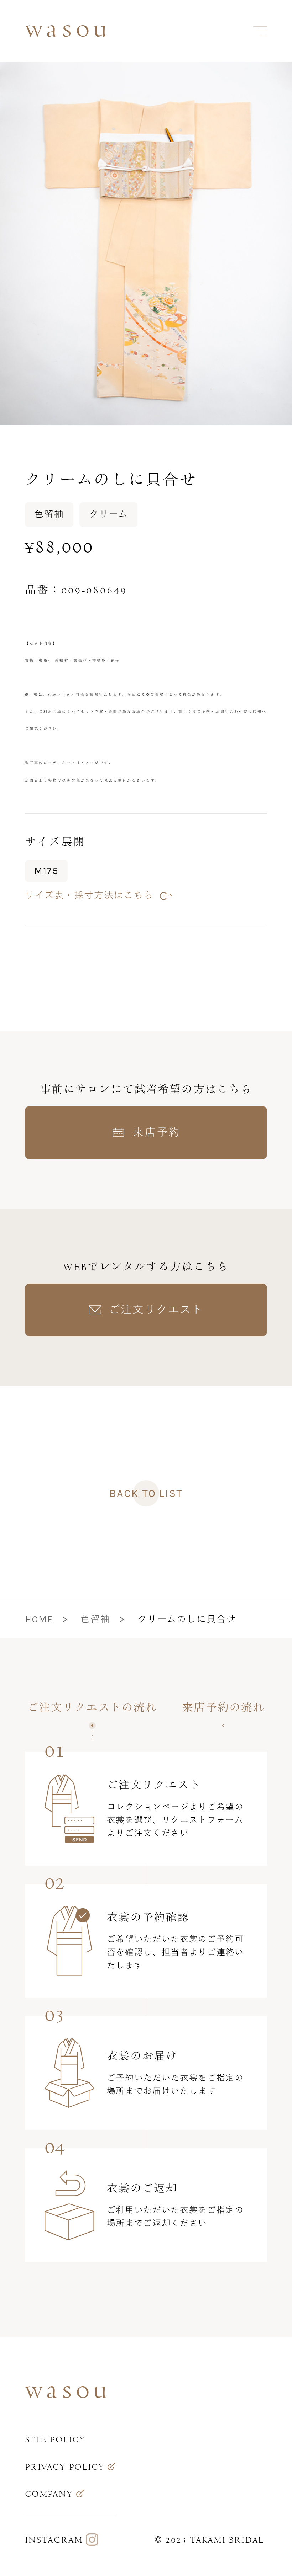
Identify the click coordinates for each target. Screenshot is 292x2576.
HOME (39, 1619)
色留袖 (95, 1619)
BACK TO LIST (146, 1493)
